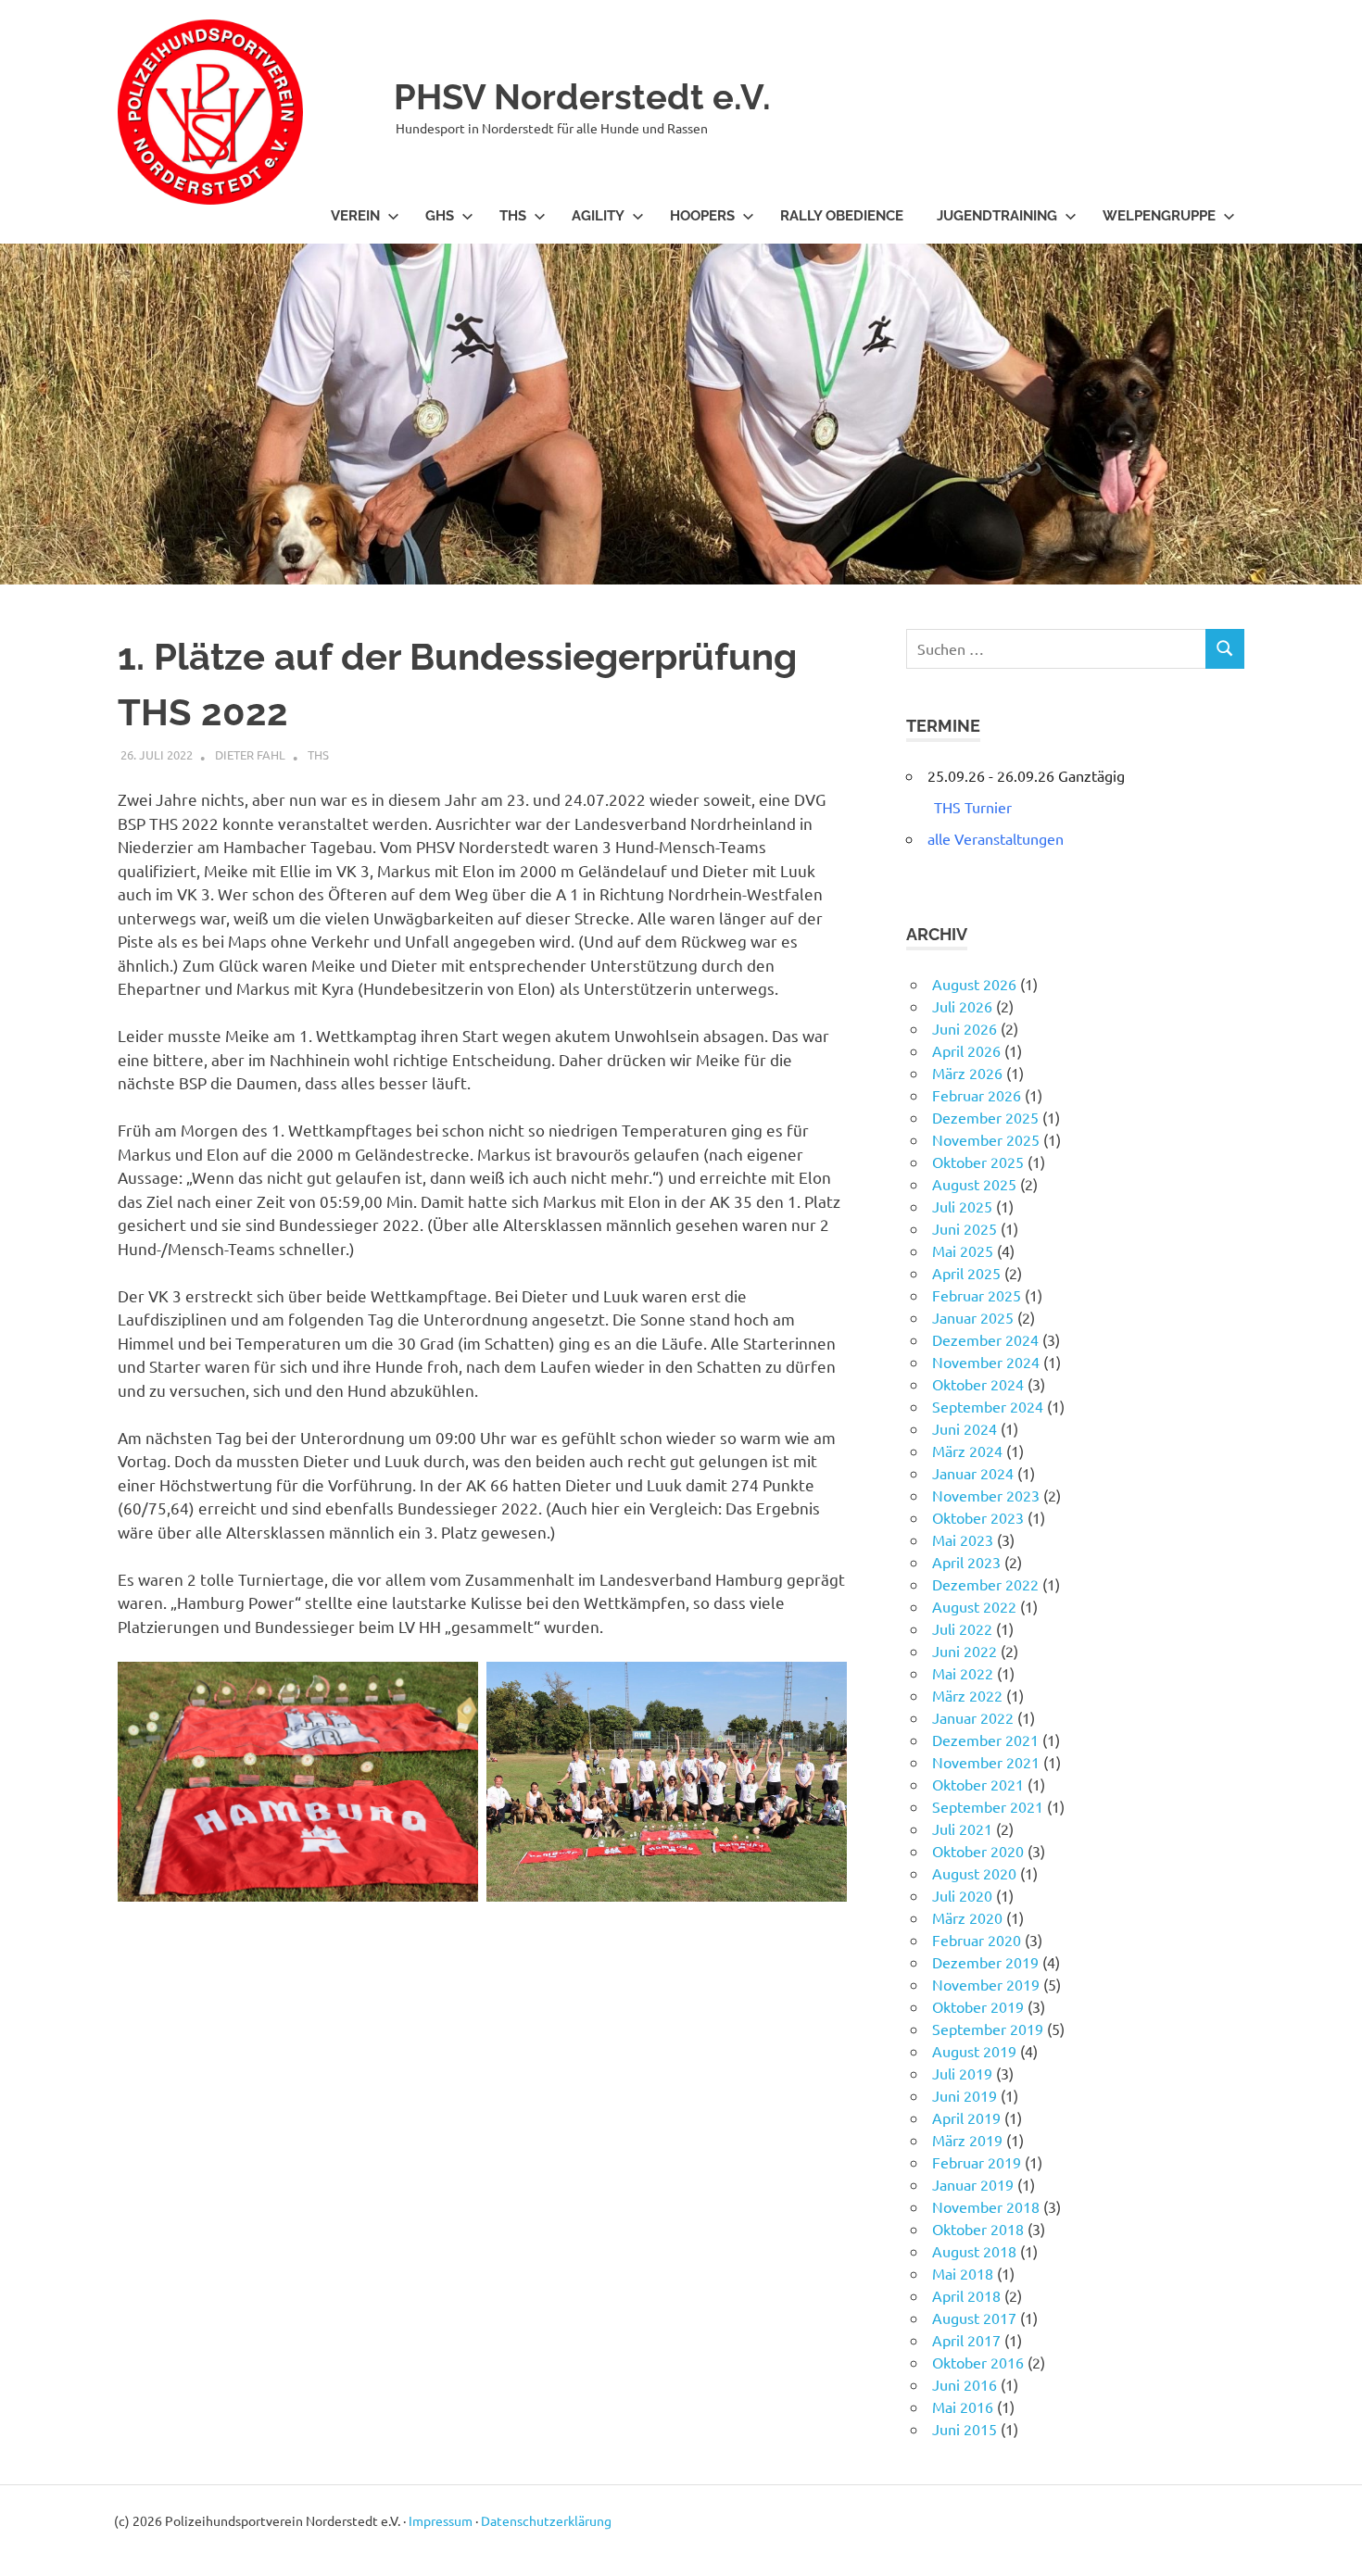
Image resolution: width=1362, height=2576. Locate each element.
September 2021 (988, 1806)
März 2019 (967, 2140)
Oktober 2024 (978, 1384)
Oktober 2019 (978, 2006)
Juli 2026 (962, 1006)
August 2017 (974, 2318)
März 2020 (967, 1917)
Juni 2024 (965, 1428)
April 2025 (966, 1273)
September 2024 (988, 1406)
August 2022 (974, 1606)
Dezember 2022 (985, 1584)
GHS (440, 216)
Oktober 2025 (978, 1162)
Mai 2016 (963, 2406)
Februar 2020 (977, 1940)
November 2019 (986, 1984)
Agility (598, 216)
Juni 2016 (965, 2384)
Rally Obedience (842, 216)
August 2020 (974, 1873)
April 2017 (966, 2340)
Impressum (441, 2520)
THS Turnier (973, 807)
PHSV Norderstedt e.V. (582, 97)
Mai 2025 (963, 1250)
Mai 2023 (963, 1539)
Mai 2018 (963, 2273)
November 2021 (986, 1762)
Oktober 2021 (978, 1784)
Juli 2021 (962, 1828)
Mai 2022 (963, 1673)
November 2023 (986, 1495)
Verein (355, 216)
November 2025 (986, 1139)
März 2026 (967, 1073)
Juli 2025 (962, 1206)
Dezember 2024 (985, 1339)
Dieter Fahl (250, 754)
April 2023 (966, 1562)
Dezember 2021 (985, 1740)
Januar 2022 (973, 1717)
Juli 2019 (962, 2073)
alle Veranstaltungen (996, 838)
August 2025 (974, 1184)
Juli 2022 (962, 1628)
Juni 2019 (965, 2095)
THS (513, 216)
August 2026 (974, 984)
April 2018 (966, 2295)
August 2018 (974, 2251)
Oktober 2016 (978, 2362)
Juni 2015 (965, 2429)
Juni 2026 (965, 1028)
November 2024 (986, 1362)
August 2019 (974, 2051)
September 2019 (988, 2029)
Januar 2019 (973, 2184)
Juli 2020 (962, 1895)
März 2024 (967, 1451)
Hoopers (702, 216)
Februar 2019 (977, 2162)
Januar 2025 (973, 1317)
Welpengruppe (1159, 216)
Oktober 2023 (978, 1517)
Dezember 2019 (985, 1962)
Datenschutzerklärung (546, 2520)
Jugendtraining (997, 216)
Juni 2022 (965, 1651)
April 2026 (966, 1050)
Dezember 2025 (985, 1117)
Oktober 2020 (978, 1851)
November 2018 (986, 2206)
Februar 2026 (977, 1095)
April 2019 (966, 2117)
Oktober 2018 (978, 2229)
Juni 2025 (965, 1228)
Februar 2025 (977, 1295)
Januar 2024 (973, 1473)
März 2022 (967, 1695)
